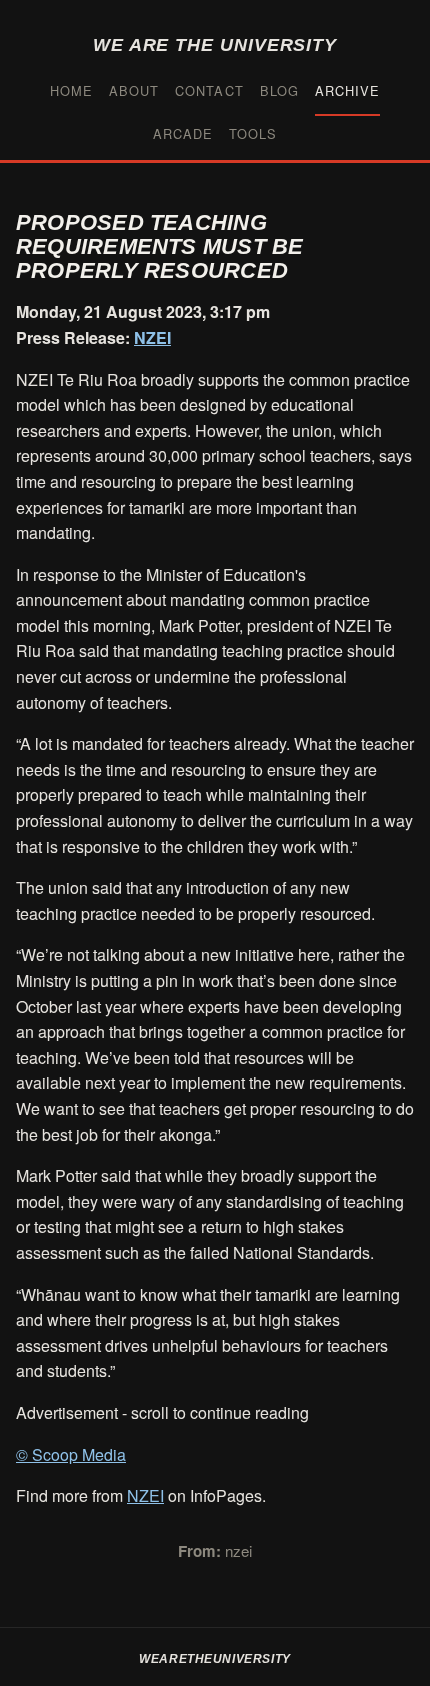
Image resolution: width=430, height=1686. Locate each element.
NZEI (152, 337)
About (134, 90)
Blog (279, 90)
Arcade (183, 133)
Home (71, 90)
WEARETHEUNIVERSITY (215, 1659)
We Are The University (215, 44)
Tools (253, 133)
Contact (209, 90)
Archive (347, 90)
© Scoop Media (71, 1454)
